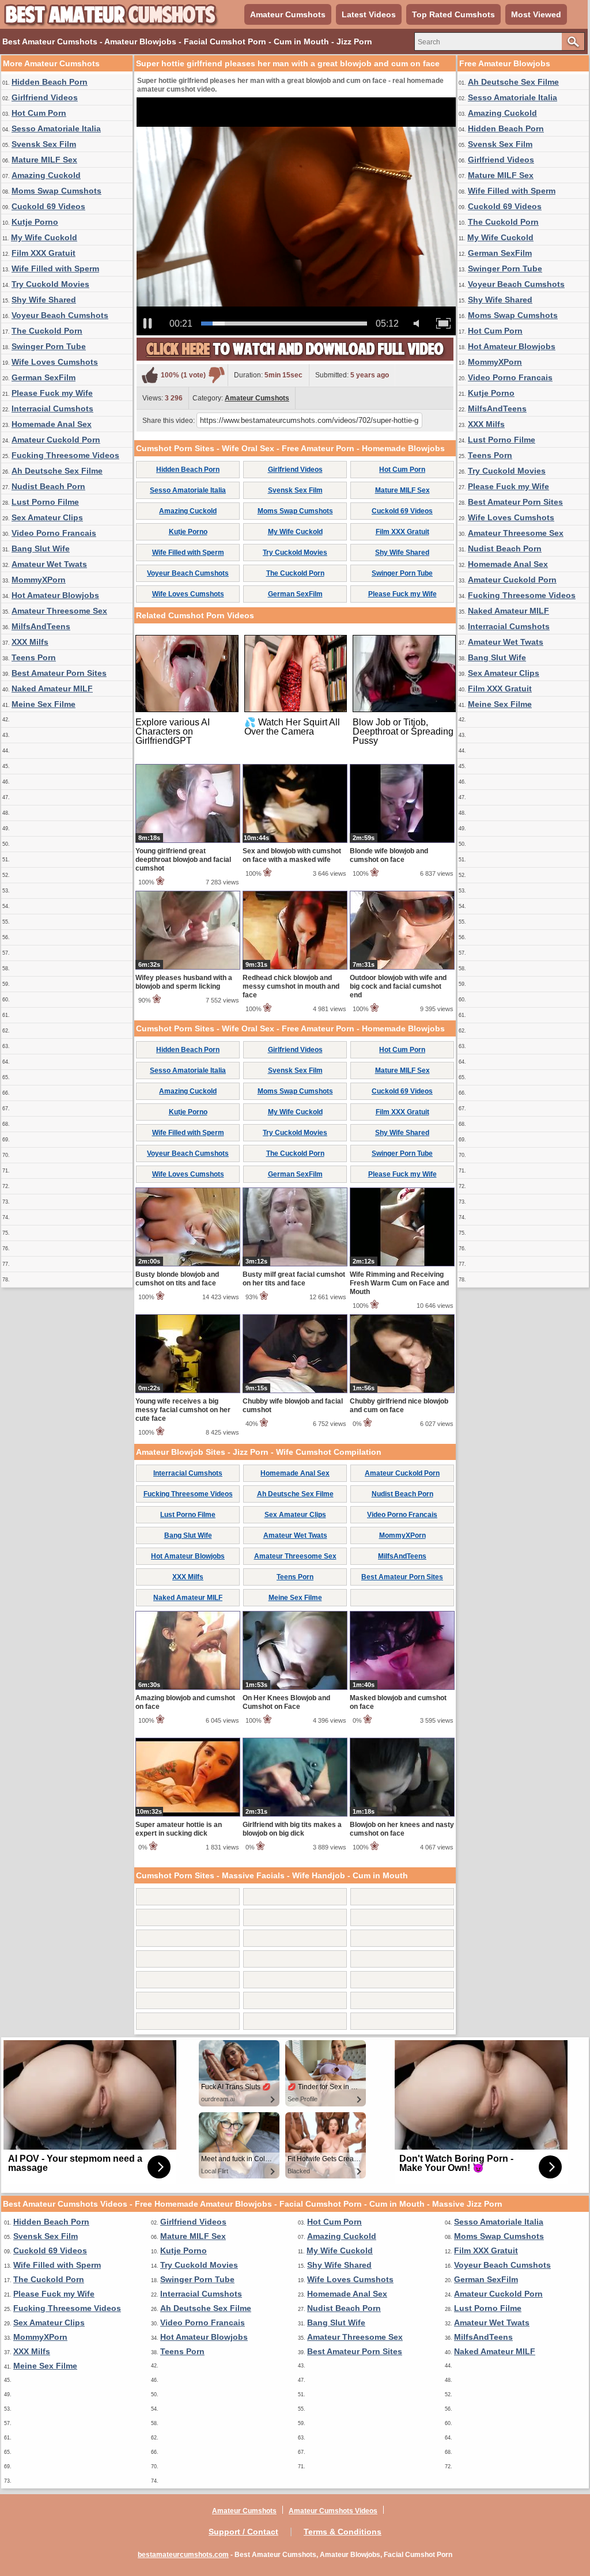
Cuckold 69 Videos (48, 206)
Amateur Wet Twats (49, 564)
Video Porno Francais (54, 533)
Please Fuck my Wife (52, 393)
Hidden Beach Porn (50, 82)
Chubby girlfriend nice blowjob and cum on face (399, 1406)
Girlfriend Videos (45, 97)
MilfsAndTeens (41, 626)
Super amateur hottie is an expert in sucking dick (179, 1829)
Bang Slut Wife (41, 549)
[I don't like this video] (217, 375)
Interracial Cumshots (52, 408)
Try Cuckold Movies (50, 284)
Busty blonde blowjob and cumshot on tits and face (177, 1279)
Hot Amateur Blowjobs (55, 595)
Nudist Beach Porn (48, 486)
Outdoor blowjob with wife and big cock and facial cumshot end (398, 986)
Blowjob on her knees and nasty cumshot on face (402, 1829)
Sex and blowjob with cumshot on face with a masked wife (292, 855)
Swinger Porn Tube (49, 346)
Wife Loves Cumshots (55, 362)
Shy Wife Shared (44, 300)
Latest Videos (369, 14)
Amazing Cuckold (46, 175)
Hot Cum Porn (39, 113)
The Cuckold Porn (47, 331)
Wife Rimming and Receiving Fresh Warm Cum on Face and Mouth (399, 1283)
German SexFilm (44, 377)
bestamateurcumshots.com (183, 2555)
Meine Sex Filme (44, 704)
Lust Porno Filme (45, 502)
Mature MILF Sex (44, 160)
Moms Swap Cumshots (56, 191)
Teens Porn (34, 657)
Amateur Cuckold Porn (56, 440)
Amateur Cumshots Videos (333, 2511)
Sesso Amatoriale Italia (56, 128)
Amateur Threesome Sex (59, 611)
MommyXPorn (39, 580)
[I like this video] (150, 375)
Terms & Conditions (343, 2532)
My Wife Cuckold (44, 237)
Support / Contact (243, 2532)
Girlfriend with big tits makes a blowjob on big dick (292, 1829)
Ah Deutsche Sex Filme (57, 471)
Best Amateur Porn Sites (59, 673)
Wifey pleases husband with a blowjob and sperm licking (184, 982)
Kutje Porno (35, 222)
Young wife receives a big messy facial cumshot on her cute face (183, 1410)
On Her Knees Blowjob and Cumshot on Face (286, 1702)
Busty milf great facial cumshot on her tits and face (294, 1279)
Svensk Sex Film (44, 144)
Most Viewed (536, 14)
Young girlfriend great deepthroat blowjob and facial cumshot (183, 860)
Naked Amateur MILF (52, 689)
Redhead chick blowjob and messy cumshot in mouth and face (291, 986)
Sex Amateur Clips (47, 517)
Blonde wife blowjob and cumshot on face (389, 855)
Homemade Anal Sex (52, 424)
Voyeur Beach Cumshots (60, 315)
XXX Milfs (30, 642)
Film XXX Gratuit (44, 253)
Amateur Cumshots (288, 14)
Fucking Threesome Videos (65, 455)
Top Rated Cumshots (453, 14)
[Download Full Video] (295, 358)
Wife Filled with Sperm (55, 268)
